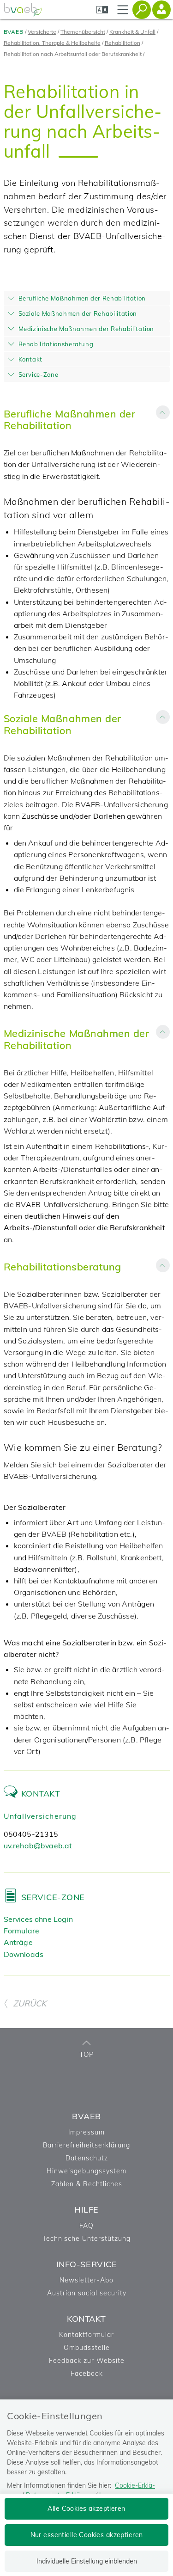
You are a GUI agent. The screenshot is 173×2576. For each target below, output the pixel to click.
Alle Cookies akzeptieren (86, 2509)
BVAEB (14, 32)
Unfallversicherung (40, 1816)
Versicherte (42, 32)
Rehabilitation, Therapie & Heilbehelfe (52, 43)
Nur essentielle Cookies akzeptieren (87, 2535)
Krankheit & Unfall (132, 32)
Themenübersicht (83, 32)
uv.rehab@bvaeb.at (38, 1846)
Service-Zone (53, 1897)
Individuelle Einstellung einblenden (87, 2561)
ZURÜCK (30, 2003)
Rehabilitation (122, 43)
